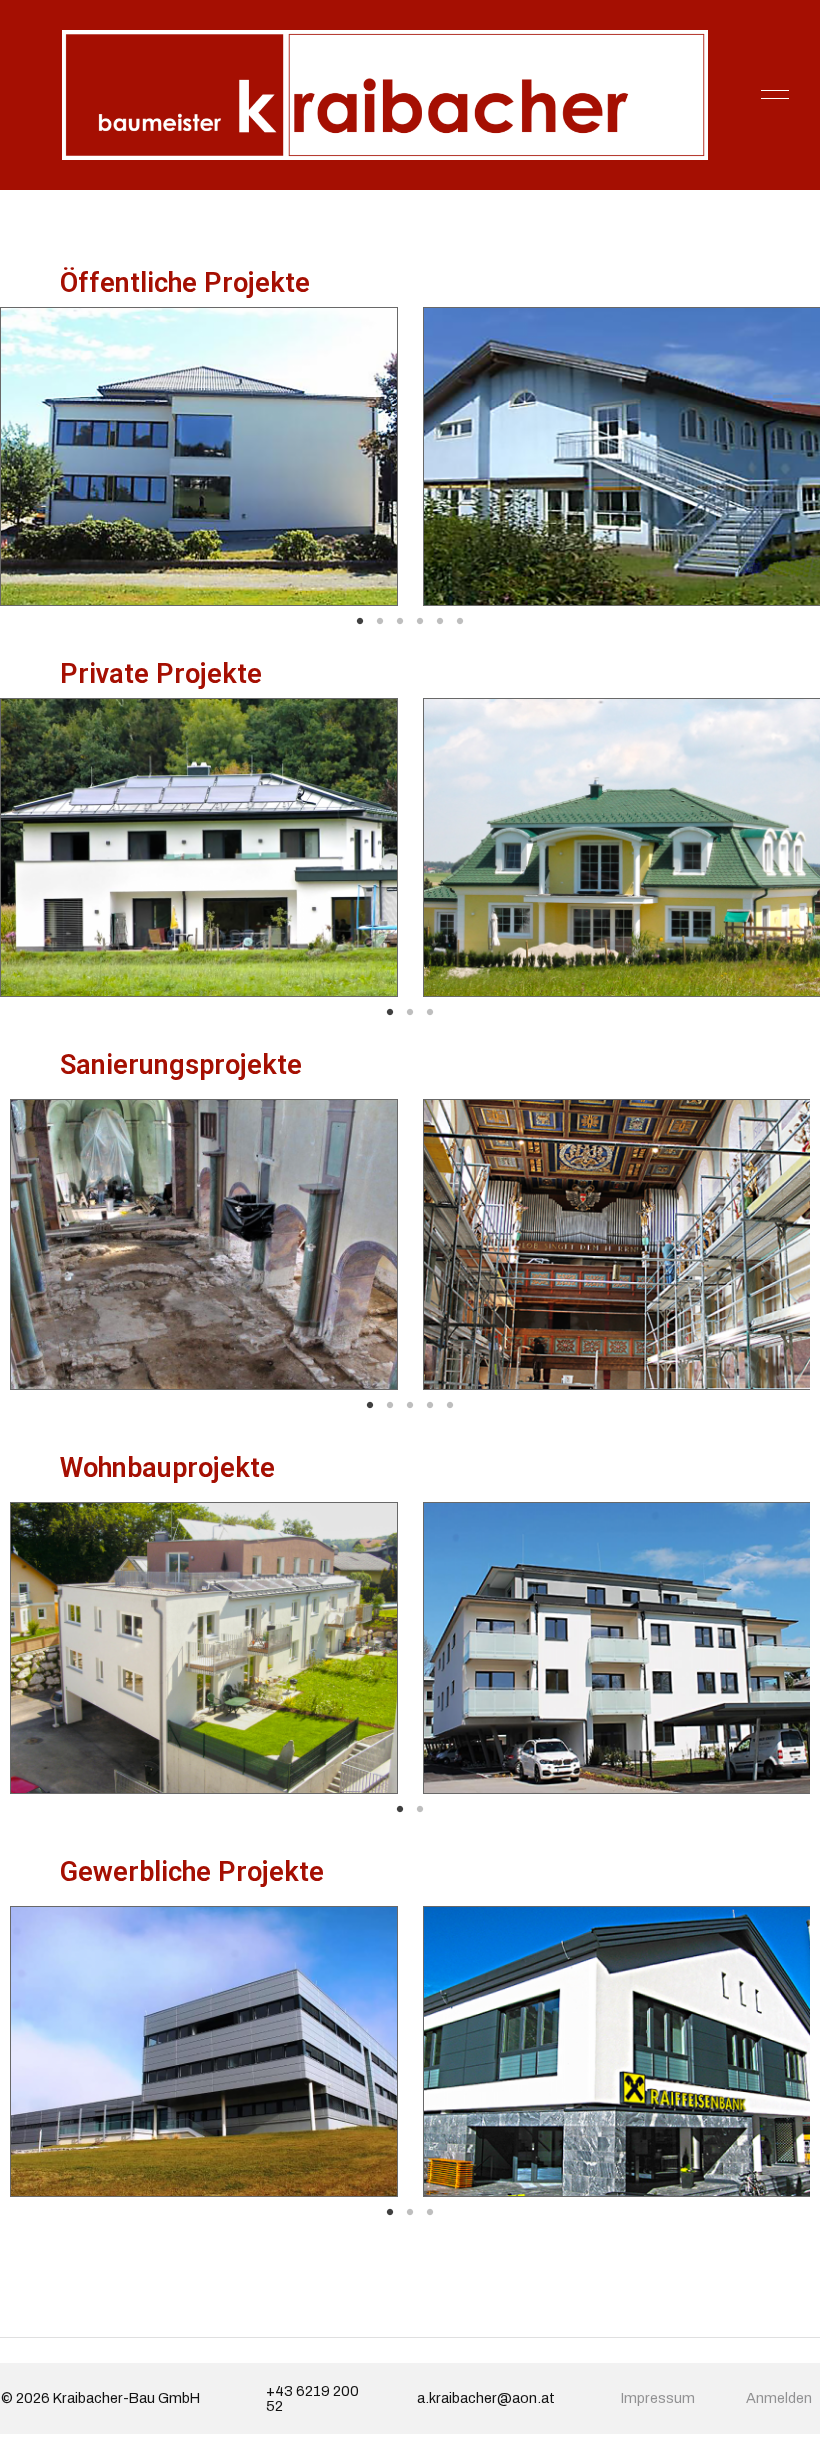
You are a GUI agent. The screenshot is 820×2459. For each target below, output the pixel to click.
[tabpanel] (604, 1245)
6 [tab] (460, 621)
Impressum (658, 2398)
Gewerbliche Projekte (192, 1872)
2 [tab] (380, 621)
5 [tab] (440, 621)
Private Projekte (161, 674)
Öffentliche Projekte (185, 283)
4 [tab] (420, 621)
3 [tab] (400, 621)
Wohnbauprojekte (167, 1468)
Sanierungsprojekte (181, 1065)
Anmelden (779, 2398)
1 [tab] (360, 621)
